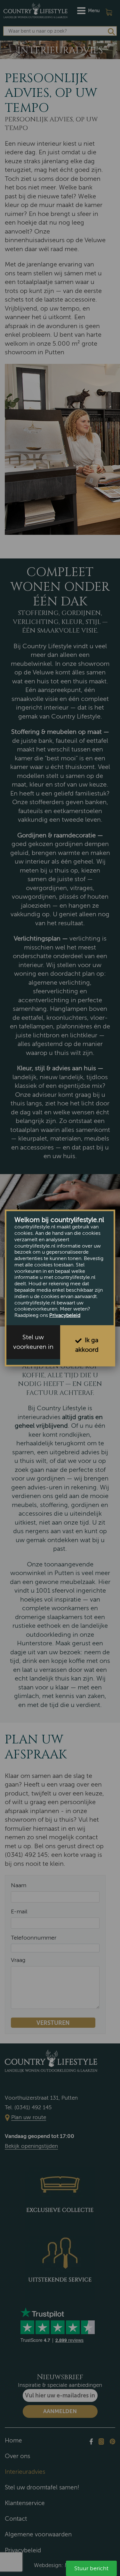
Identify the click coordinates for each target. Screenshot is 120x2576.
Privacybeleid (65, 1315)
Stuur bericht (91, 2568)
